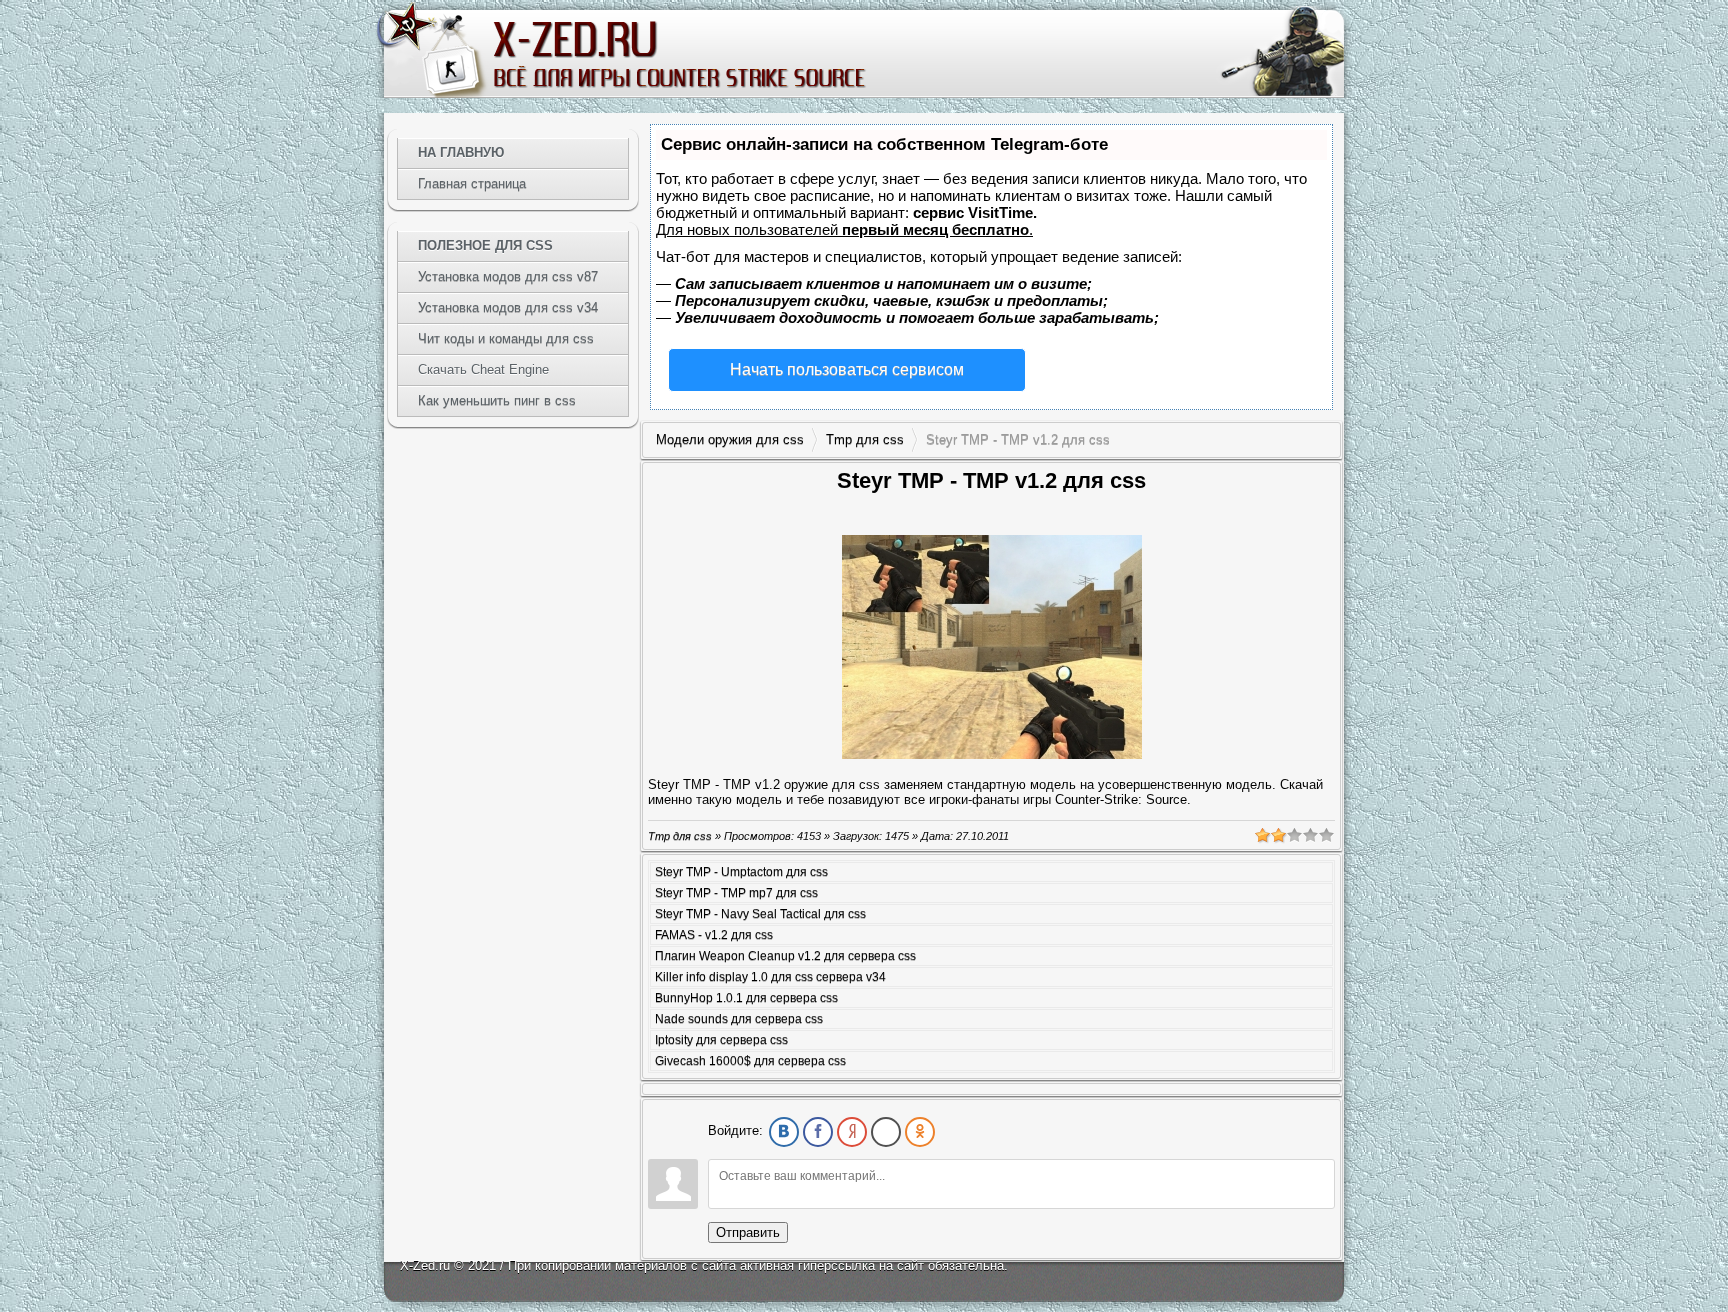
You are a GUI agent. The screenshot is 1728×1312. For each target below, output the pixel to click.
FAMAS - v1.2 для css (714, 935)
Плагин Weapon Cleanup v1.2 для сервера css (785, 956)
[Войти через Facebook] (818, 1132)
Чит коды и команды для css (506, 338)
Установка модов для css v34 (508, 307)
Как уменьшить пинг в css (497, 400)
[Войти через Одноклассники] (920, 1132)
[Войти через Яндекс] (852, 1132)
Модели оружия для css (730, 439)
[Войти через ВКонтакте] (784, 1132)
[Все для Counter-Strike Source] (678, 54)
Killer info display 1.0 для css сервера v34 (770, 977)
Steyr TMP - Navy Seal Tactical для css (760, 914)
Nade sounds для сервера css (739, 1019)
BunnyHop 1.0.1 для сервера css (746, 998)
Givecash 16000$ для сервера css (750, 1061)
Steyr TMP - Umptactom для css (741, 872)
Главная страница (472, 183)
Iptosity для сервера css (721, 1040)
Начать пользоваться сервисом (847, 369)
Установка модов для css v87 (508, 276)
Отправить (748, 1232)
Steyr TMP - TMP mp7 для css (736, 893)
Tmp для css (865, 439)
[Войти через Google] (886, 1132)
